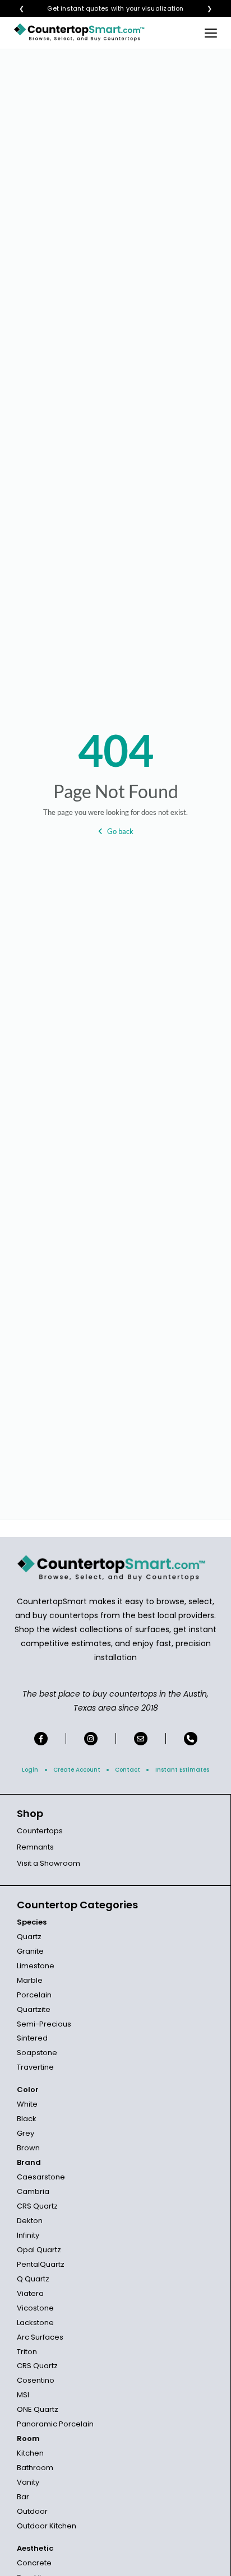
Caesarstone (41, 2177)
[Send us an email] (141, 1739)
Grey (26, 2133)
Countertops (40, 1831)
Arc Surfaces (40, 2337)
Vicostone (35, 2308)
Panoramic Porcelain (55, 2424)
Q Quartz (33, 2279)
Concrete (34, 2563)
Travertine (35, 2067)
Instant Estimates (182, 1770)
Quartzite (34, 2009)
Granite (30, 1951)
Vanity (28, 2482)
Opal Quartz (39, 2250)
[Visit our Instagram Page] (91, 1739)
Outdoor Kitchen (47, 2526)
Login (30, 1770)
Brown (28, 2148)
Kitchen (30, 2453)
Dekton (30, 2221)
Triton (27, 2352)
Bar (23, 2497)
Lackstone (35, 2323)
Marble (30, 1980)
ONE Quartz (38, 2409)
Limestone (36, 1966)
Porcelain (34, 1995)
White (27, 2104)
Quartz (29, 1937)
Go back (120, 831)
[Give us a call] (191, 1739)
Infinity (28, 2235)
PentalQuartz (41, 2264)
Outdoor (32, 2511)
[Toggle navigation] (211, 32)
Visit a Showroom (48, 1863)
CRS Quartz (37, 2206)
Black (27, 2119)
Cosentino (36, 2380)
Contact (128, 1770)
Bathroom (35, 2468)
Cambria (33, 2191)
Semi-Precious (44, 2024)
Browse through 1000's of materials (105, 9)
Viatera (30, 2293)
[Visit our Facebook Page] (41, 1739)
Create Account (77, 1770)
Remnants (35, 1847)
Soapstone (37, 2053)
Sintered (32, 2038)
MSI (23, 2395)
